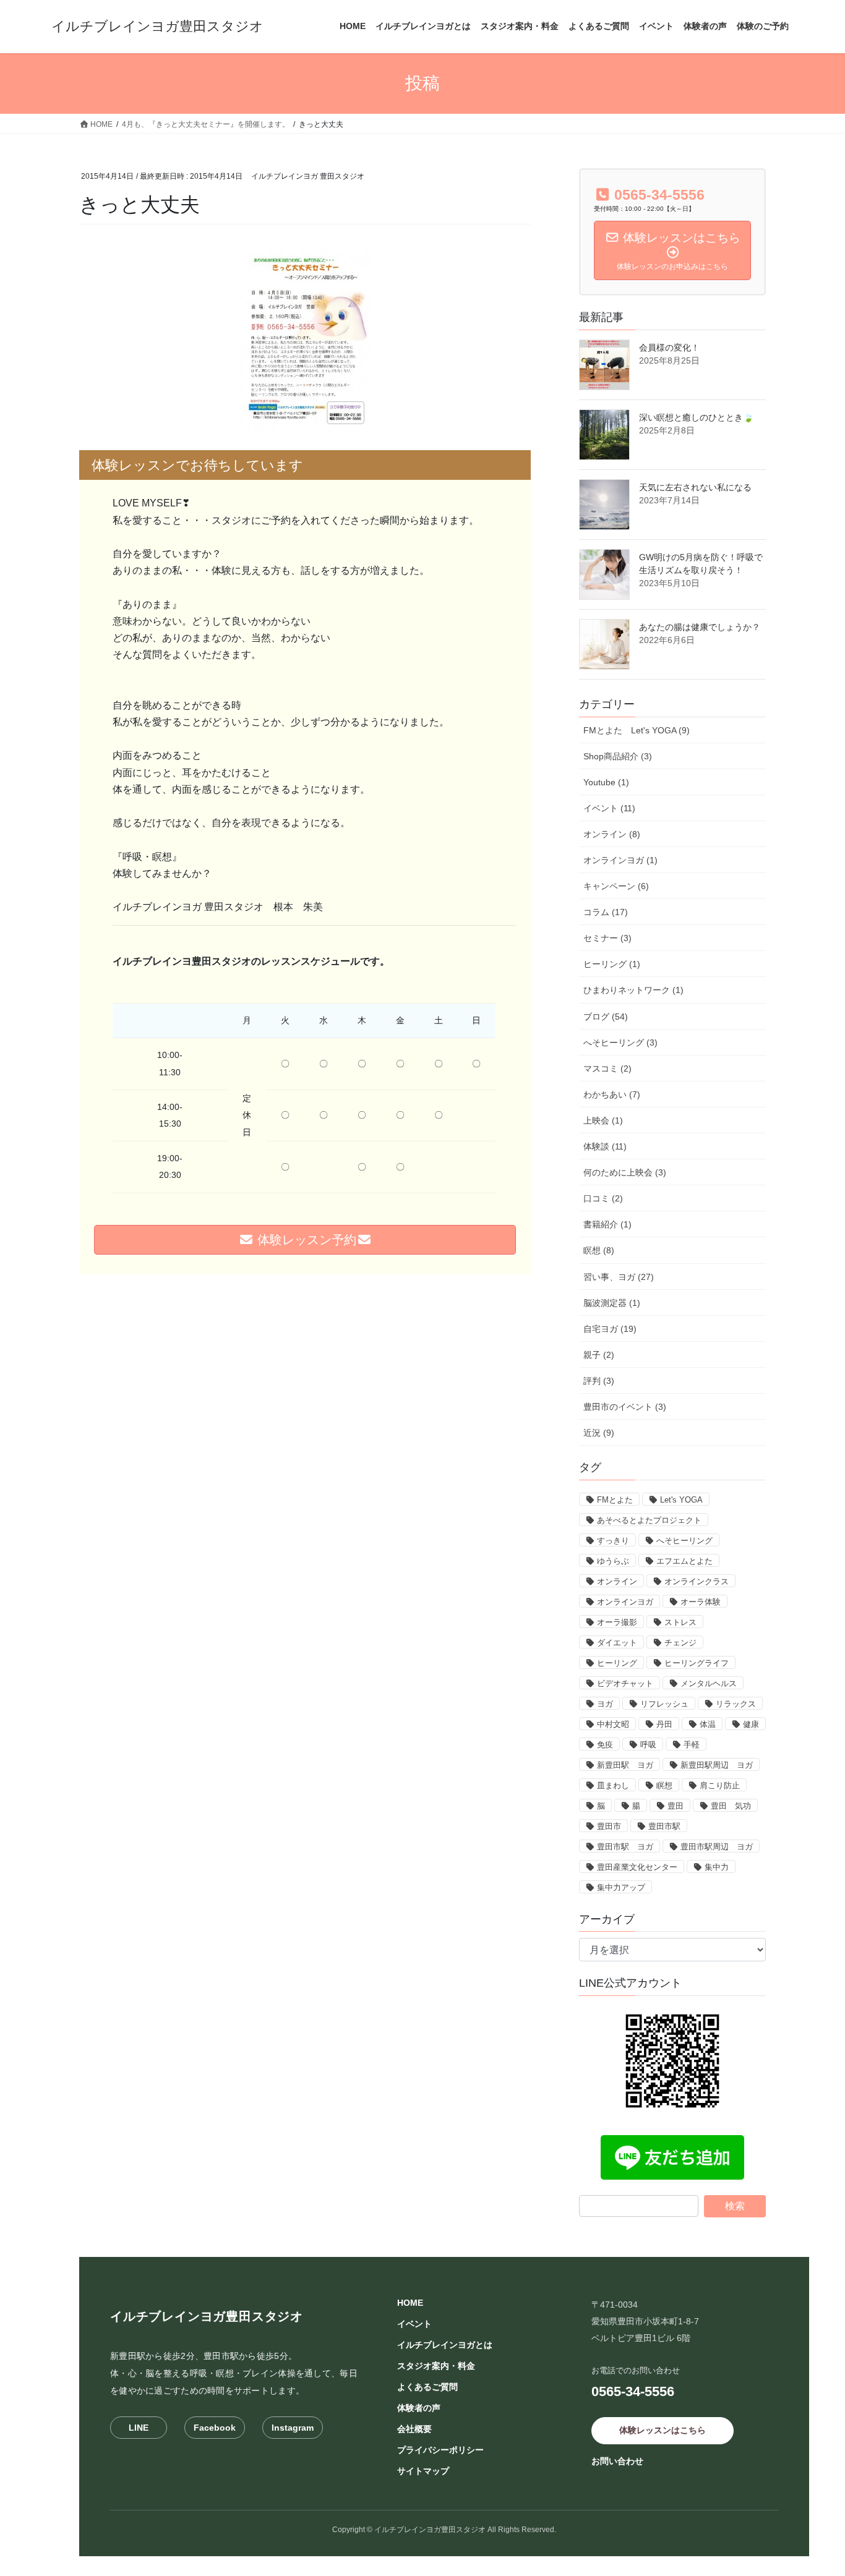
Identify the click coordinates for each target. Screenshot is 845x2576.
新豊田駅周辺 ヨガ (717, 1765)
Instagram (293, 2428)
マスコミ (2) (607, 1068)
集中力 (717, 1867)
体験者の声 (419, 2408)
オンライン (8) (612, 834)
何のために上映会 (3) (625, 1172)
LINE (139, 2428)
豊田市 (609, 1826)
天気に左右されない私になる (695, 487)
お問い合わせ (617, 2461)
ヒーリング (617, 1663)
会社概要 (414, 2429)
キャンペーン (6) (616, 886)
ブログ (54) (606, 1017)
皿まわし (613, 1785)
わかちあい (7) (612, 1094)
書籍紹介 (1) (607, 1224)
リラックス (736, 1704)
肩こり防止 (720, 1785)
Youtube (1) (606, 782)
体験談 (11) (605, 1146)
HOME (410, 2303)
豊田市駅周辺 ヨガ (717, 1847)
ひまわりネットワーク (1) (633, 990)
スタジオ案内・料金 (436, 2366)
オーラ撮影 (617, 1622)
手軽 (692, 1745)
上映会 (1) (603, 1120)
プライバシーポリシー (440, 2450)
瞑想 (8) (599, 1250)
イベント (414, 2324)
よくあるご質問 (427, 2387)
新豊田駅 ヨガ (625, 1765)
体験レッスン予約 (305, 1240)
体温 (708, 1724)
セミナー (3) (607, 938)
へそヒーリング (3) (620, 1043)
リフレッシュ (664, 1704)
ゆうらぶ (613, 1561)
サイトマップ (423, 2471)
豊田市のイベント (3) (625, 1407)
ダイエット (617, 1643)
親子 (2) (599, 1355)
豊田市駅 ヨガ (625, 1847)
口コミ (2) (603, 1198)
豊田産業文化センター (637, 1867)
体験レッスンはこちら (663, 2430)
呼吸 (648, 1745)
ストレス (680, 1622)
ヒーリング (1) (612, 964)
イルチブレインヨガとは (445, 2345)
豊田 (676, 1806)
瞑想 (664, 1785)
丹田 (664, 1724)
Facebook (215, 2428)
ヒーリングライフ (697, 1663)
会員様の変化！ (669, 348)
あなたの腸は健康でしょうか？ (700, 627)
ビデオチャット (625, 1683)
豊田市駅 (664, 1826)
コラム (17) (606, 912)
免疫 (605, 1745)
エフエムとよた (684, 1561)
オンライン (617, 1581)
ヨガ (605, 1704)
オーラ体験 (701, 1602)
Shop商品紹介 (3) (618, 756)
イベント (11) (609, 808)
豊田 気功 (731, 1806)
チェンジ (680, 1643)
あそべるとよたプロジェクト (649, 1520)
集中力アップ (621, 1887)
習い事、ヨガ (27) (619, 1277)
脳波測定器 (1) (612, 1303)
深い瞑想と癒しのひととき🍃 (696, 417)
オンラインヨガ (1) (620, 860)
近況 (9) (599, 1433)
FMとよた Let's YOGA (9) (637, 730)
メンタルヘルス (709, 1683)
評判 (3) (599, 1381)
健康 (751, 1724)
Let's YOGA (681, 1500)
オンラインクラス (697, 1581)
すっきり (613, 1541)
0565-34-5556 (633, 2391)
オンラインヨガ (625, 1602)
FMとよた (615, 1500)
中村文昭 (613, 1724)
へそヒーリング (684, 1541)
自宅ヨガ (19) (610, 1329)
